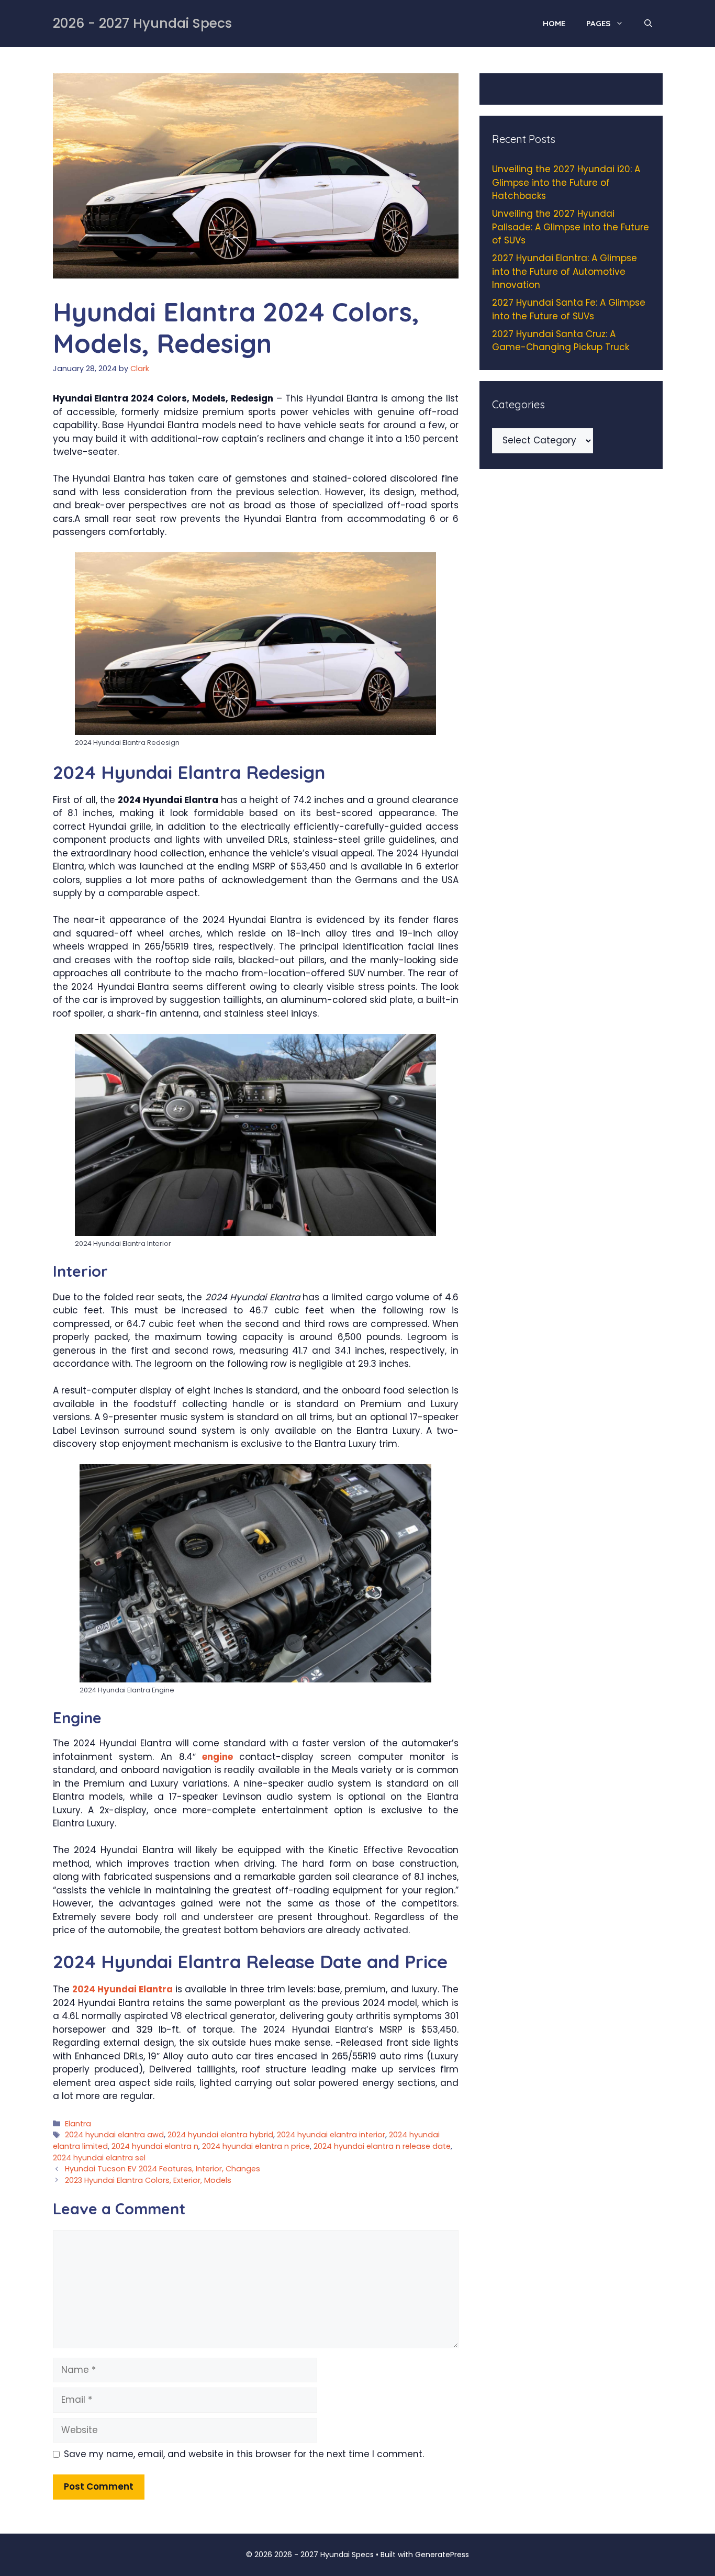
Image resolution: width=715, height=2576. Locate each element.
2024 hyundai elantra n (155, 2146)
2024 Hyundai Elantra (122, 1989)
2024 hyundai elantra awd (114, 2135)
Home (554, 23)
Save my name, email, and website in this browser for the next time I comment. (244, 2454)
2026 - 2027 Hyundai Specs (142, 23)
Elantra (78, 2124)
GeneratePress (442, 2555)
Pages (598, 23)
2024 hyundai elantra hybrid (220, 2135)
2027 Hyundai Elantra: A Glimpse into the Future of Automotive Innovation (565, 271)
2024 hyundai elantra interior (331, 2135)
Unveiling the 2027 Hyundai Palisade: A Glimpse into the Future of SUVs (571, 227)
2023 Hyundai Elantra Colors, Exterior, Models (148, 2180)
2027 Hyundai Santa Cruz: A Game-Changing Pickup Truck (561, 341)
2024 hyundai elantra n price (256, 2146)
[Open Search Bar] (648, 24)
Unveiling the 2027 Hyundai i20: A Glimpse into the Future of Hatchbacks (566, 182)
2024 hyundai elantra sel (99, 2158)
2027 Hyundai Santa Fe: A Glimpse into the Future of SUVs (569, 309)
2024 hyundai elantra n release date (382, 2146)
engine (217, 1757)
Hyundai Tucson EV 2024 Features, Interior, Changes (163, 2169)
